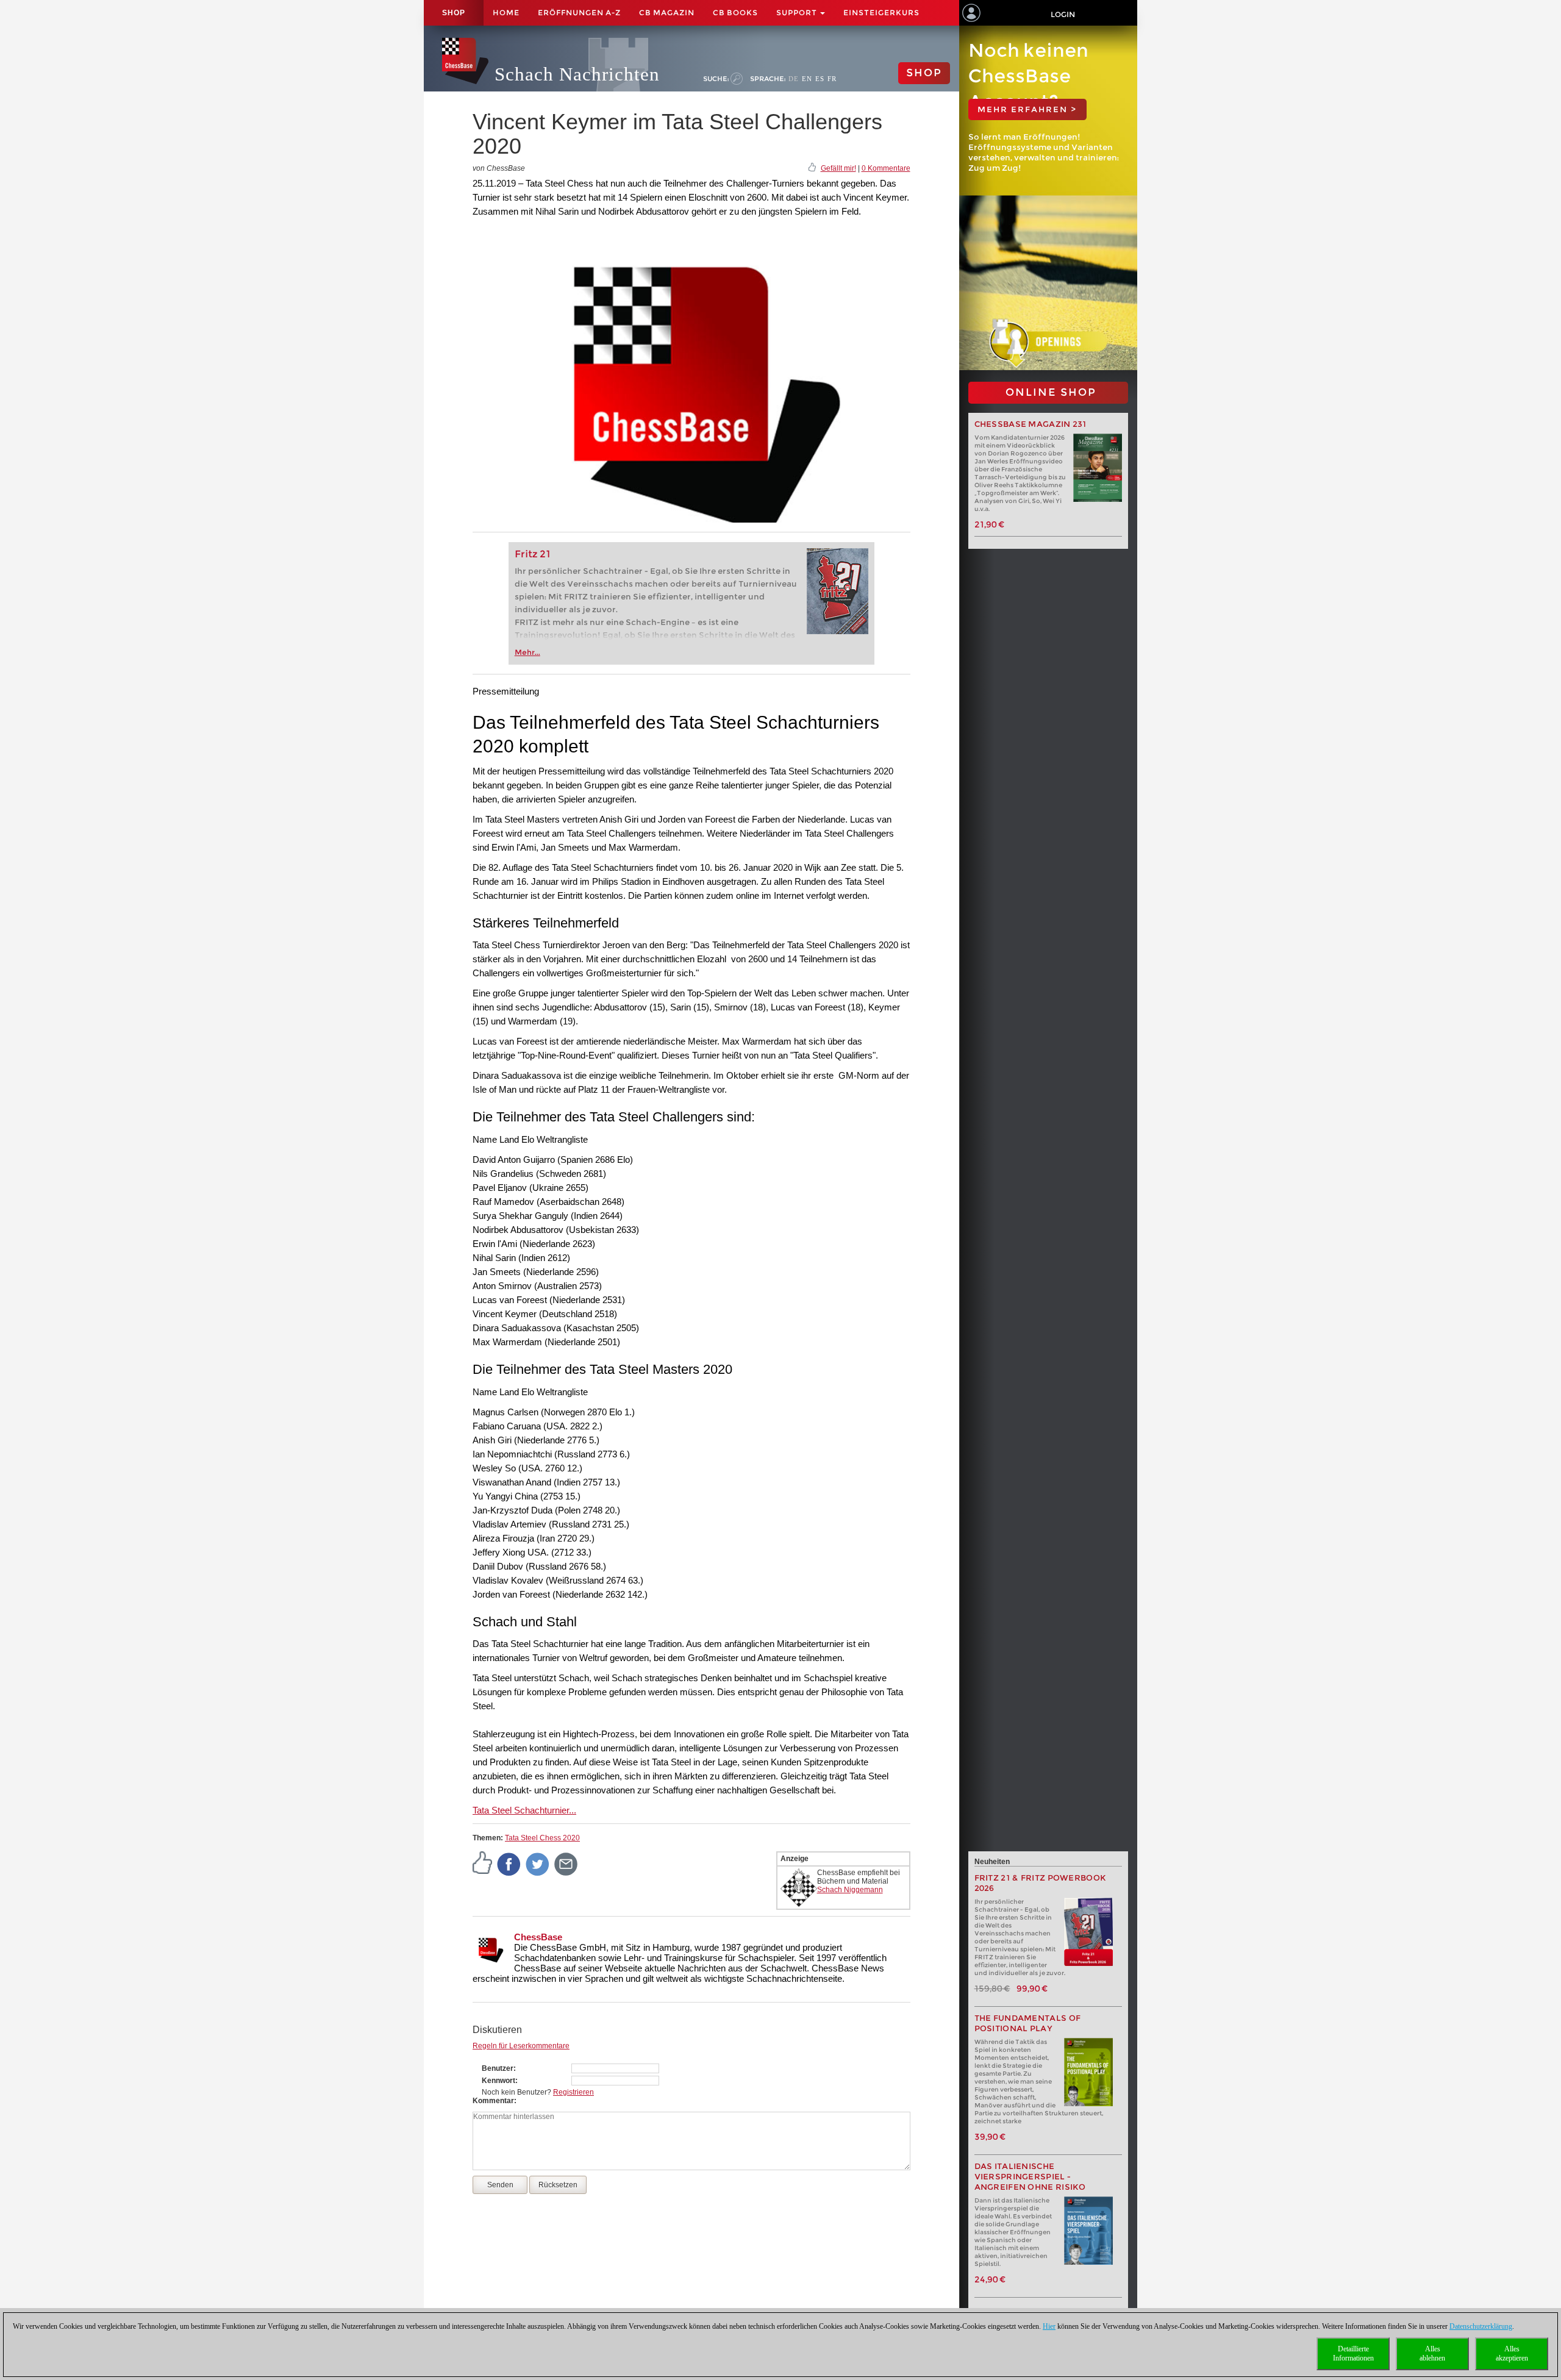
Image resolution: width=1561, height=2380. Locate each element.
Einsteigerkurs (881, 13)
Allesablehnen (1432, 2353)
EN (807, 79)
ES (820, 79)
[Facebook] (509, 1864)
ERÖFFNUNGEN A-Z (579, 13)
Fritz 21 (533, 554)
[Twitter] (538, 1864)
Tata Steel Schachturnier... (524, 1810)
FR (832, 79)
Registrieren (573, 2092)
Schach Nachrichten (577, 74)
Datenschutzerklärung (1481, 2326)
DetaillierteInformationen (1353, 2353)
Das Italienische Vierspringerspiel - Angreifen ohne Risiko (1030, 2177)
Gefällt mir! (838, 168)
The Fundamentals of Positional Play (1028, 2023)
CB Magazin (667, 13)
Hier (1049, 2326)
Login (1063, 14)
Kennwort (498, 2081)
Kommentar (493, 2101)
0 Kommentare (886, 168)
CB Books (735, 13)
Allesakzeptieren (1512, 2353)
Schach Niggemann (850, 1890)
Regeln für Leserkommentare (521, 2046)
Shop (454, 13)
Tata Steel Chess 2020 (542, 1838)
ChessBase (538, 1937)
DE (794, 79)
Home (506, 13)
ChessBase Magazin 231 (1031, 424)
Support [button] (798, 13)
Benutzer (498, 2068)
